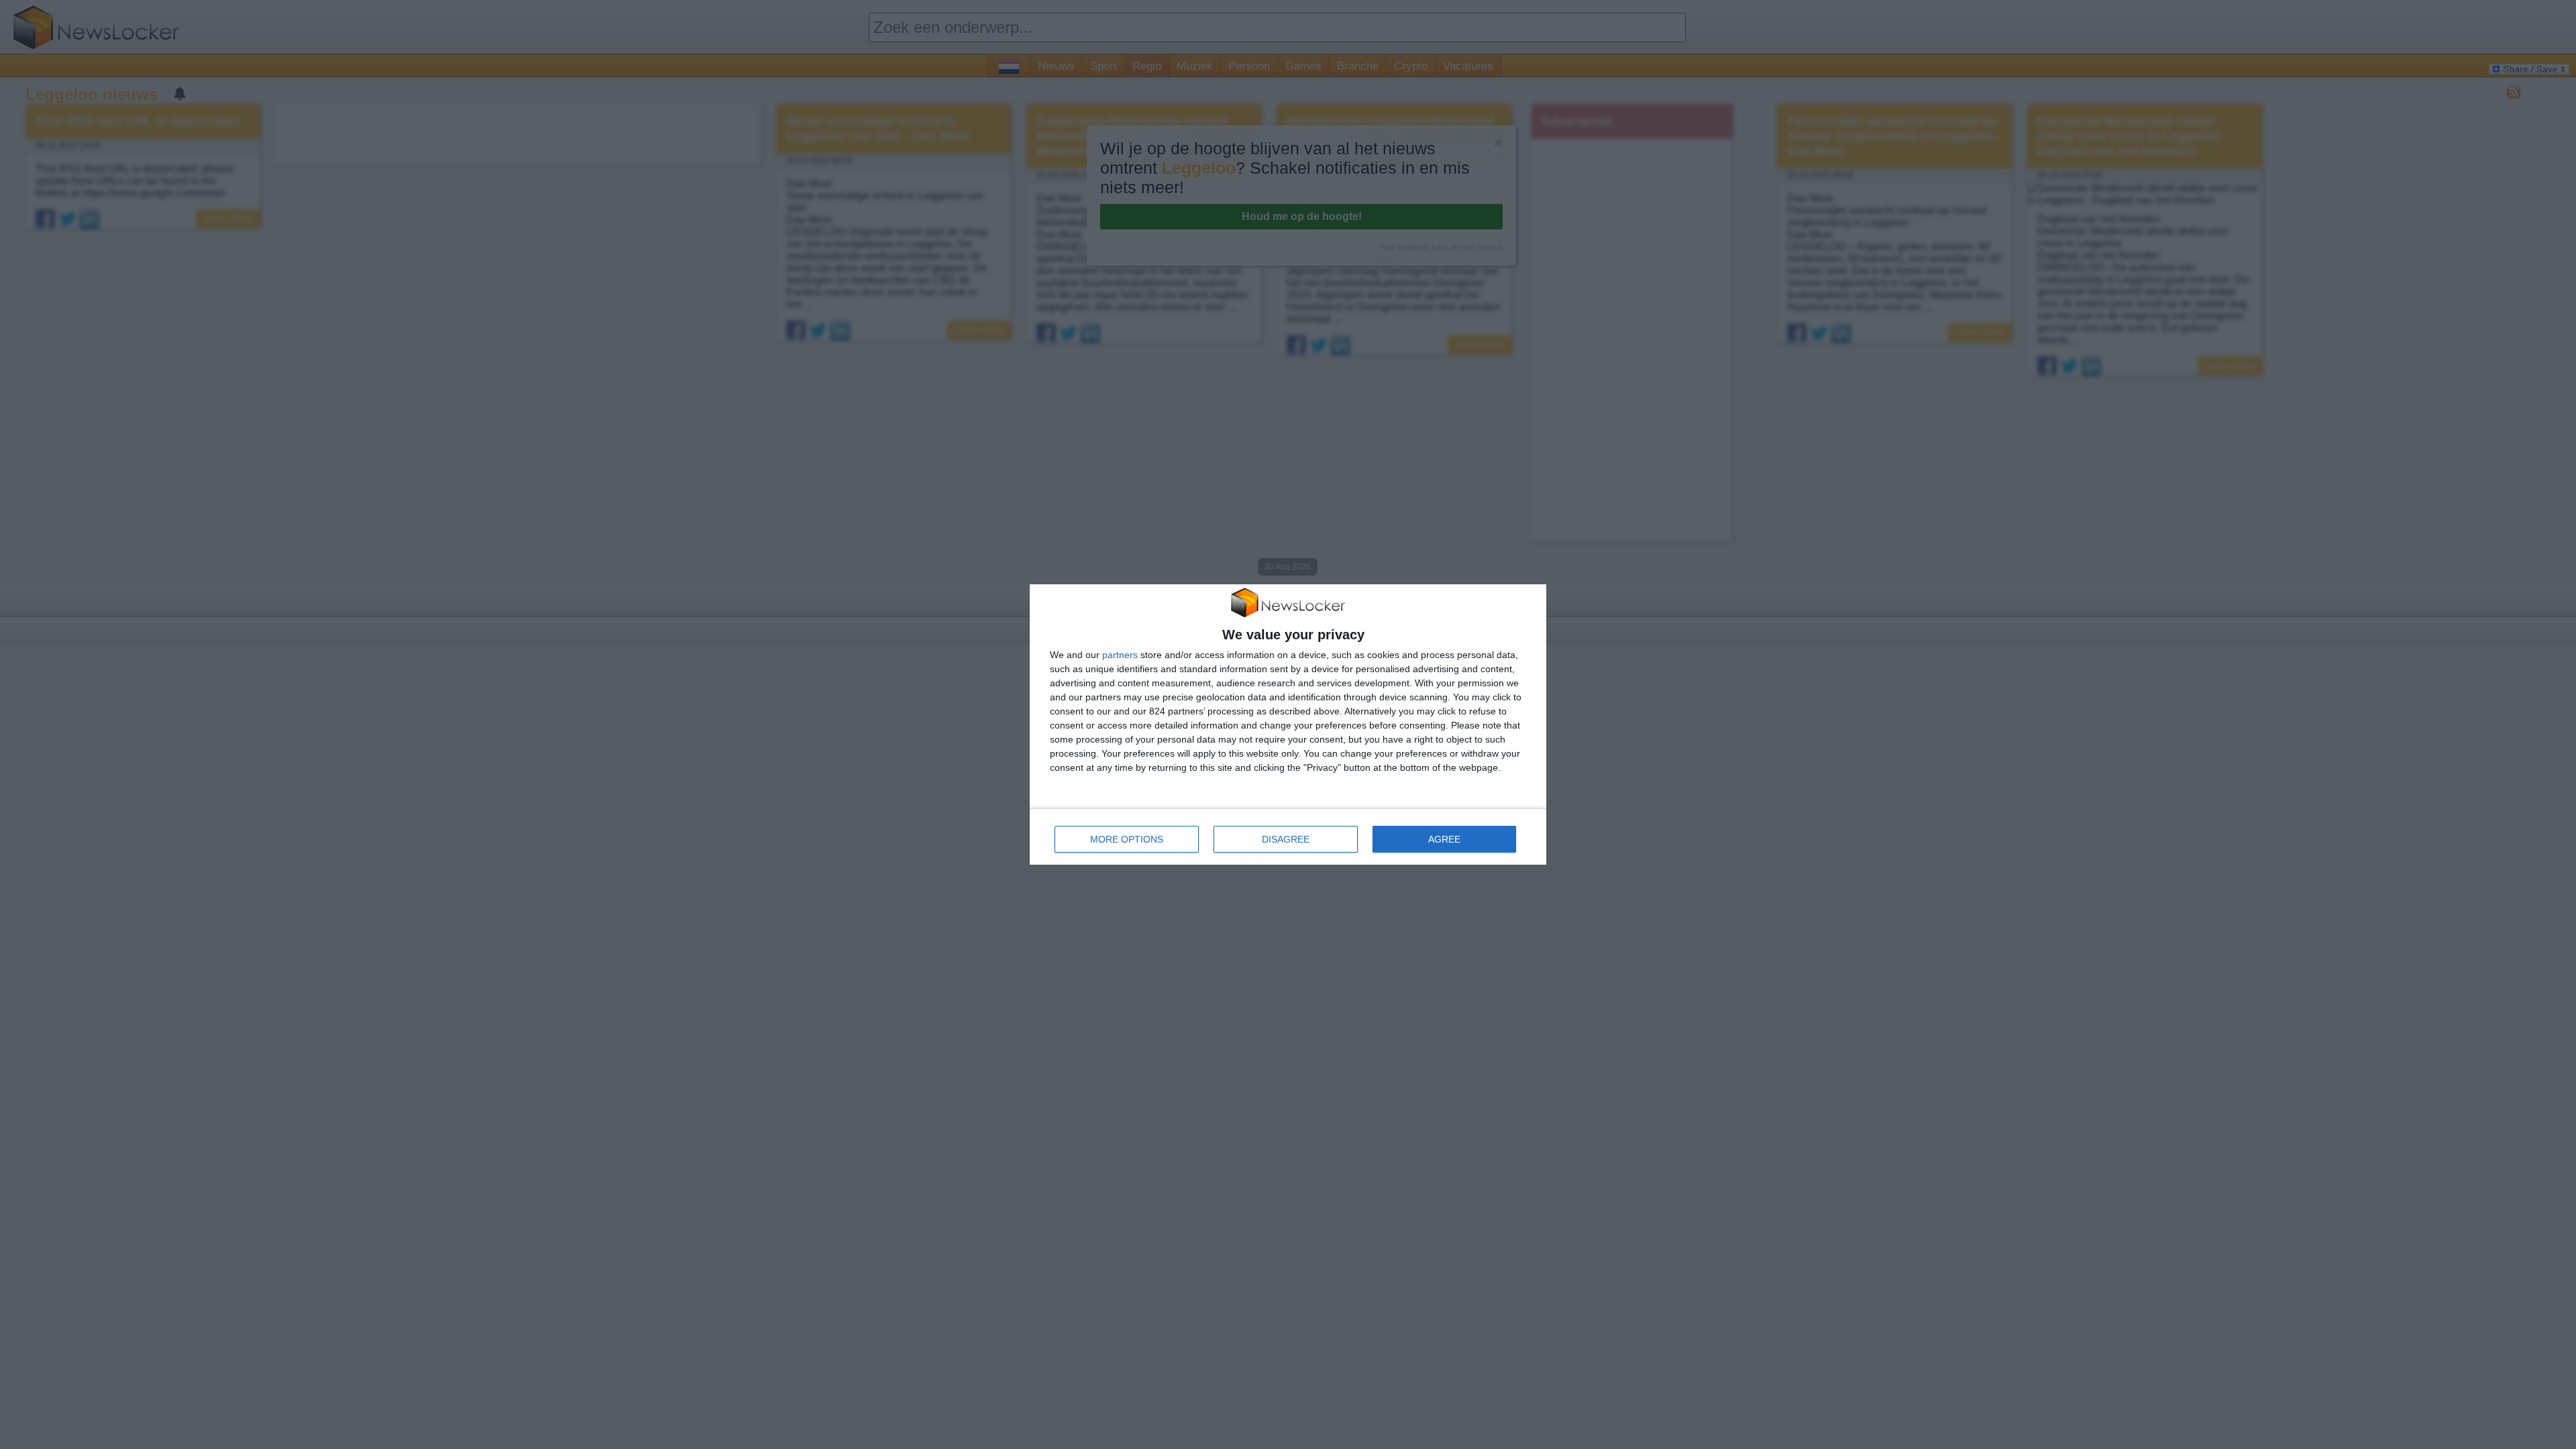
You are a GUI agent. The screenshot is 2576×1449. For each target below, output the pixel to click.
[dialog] (1288, 725)
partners (1120, 655)
